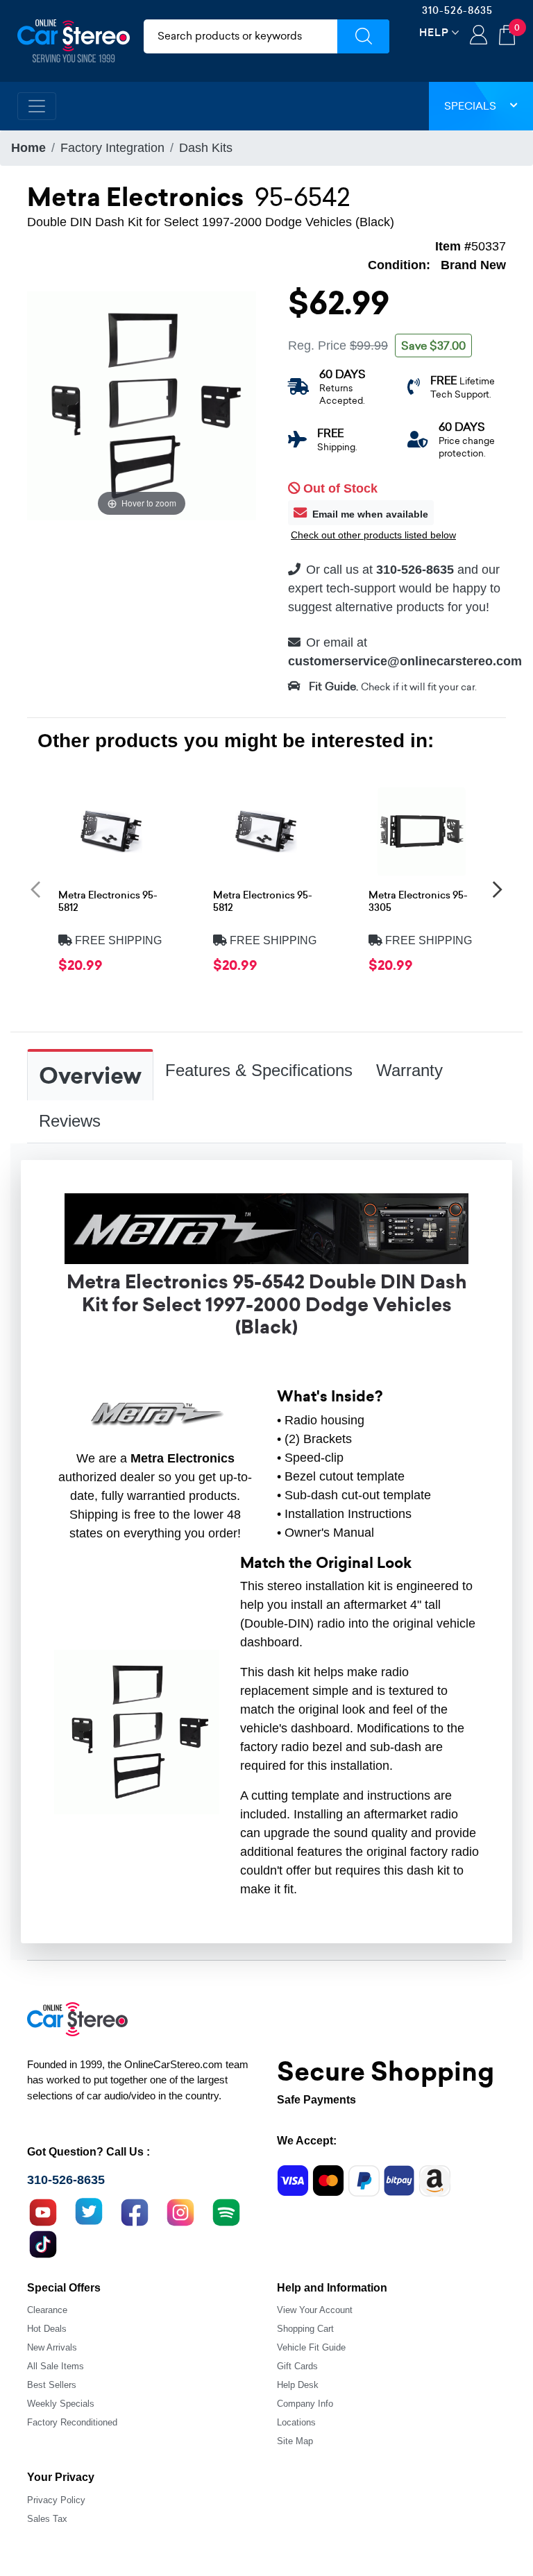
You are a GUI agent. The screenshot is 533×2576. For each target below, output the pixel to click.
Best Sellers (52, 2385)
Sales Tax (47, 2519)
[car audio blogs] (226, 2211)
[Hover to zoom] (142, 404)
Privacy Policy (56, 2500)
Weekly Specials (61, 2404)
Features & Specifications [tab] (259, 1070)
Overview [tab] (90, 1076)
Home (28, 148)
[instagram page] (180, 2211)
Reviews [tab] (70, 1121)
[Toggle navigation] (37, 106)
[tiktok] (43, 2243)
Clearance (47, 2310)
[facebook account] (135, 2211)
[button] (35, 889)
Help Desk (298, 2385)
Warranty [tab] (409, 1070)
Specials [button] (470, 106)
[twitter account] (89, 2211)
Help (434, 32)
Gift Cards (297, 2366)
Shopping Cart (305, 2329)
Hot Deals (47, 2329)
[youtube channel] (43, 2211)
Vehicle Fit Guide (311, 2347)
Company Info (305, 2404)
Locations (296, 2422)
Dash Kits (206, 148)
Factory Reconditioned (72, 2422)
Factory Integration (112, 148)
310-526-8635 (457, 10)
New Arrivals (52, 2347)
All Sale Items (56, 2366)
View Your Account (315, 2310)
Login (479, 36)
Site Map (295, 2441)
